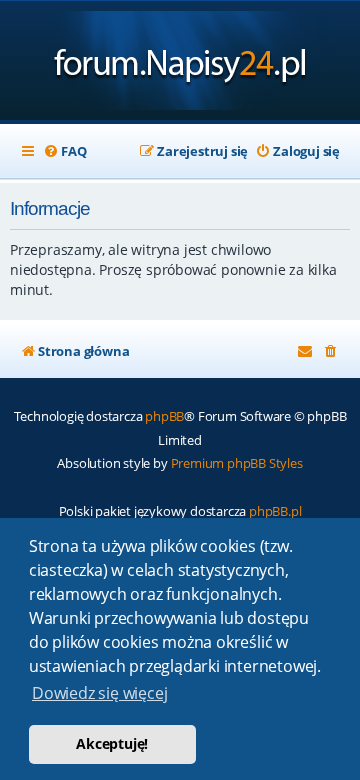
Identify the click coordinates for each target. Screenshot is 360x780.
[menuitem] (64, 151)
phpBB (164, 416)
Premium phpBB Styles (237, 463)
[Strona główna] (180, 62)
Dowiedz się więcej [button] (99, 693)
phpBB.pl (275, 511)
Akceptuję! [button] (112, 743)
